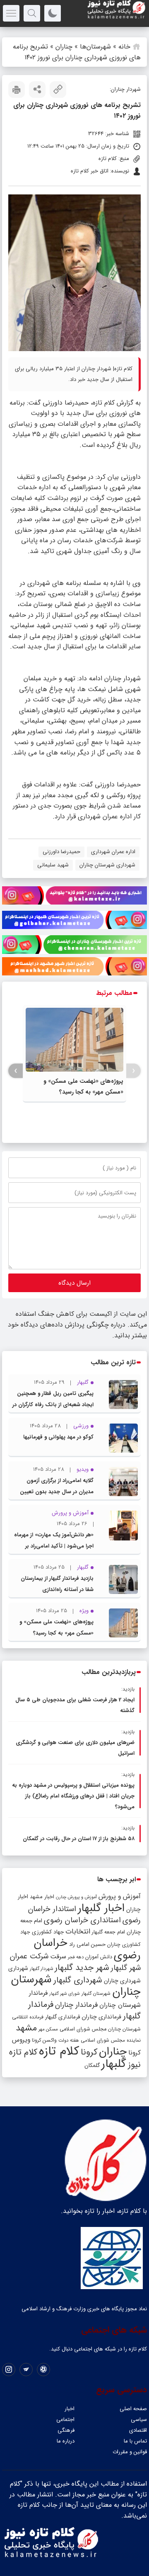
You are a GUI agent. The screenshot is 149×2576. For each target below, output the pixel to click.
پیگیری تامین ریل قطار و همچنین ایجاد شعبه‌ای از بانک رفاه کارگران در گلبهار (53, 1405)
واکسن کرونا (44, 2040)
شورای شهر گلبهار (65, 1994)
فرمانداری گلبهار (62, 2017)
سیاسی (139, 2420)
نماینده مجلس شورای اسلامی (111, 2040)
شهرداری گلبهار (78, 1980)
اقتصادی (138, 2430)
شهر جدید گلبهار (82, 1968)
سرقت (58, 1957)
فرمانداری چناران (101, 2017)
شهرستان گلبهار (96, 1994)
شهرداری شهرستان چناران (107, 865)
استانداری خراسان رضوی (82, 1920)
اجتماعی (65, 2420)
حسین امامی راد (87, 1944)
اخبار (70, 2409)
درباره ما (66, 2441)
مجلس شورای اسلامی (83, 2029)
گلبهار (114, 2064)
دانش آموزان (99, 1957)
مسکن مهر (48, 2029)
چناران (64, 47)
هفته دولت (69, 2040)
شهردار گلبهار (41, 1969)
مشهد (26, 2028)
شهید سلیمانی (53, 865)
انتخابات (78, 1932)
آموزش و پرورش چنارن (76, 1897)
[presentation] (133, 1071)
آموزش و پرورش (120, 1896)
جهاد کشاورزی (48, 1932)
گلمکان (92, 2065)
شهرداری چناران (122, 1981)
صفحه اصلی (133, 2409)
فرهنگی (66, 2430)
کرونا (89, 2052)
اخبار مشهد (42, 1897)
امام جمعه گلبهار (108, 1932)
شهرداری (18, 1968)
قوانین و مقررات (130, 2452)
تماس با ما (135, 2441)
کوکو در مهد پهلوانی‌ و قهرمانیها (58, 1437)
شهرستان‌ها (95, 47)
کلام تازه (59, 2051)
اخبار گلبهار (101, 1908)
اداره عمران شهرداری (113, 852)
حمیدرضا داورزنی (61, 852)
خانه (124, 47)
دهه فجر (76, 1957)
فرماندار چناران (76, 2005)
